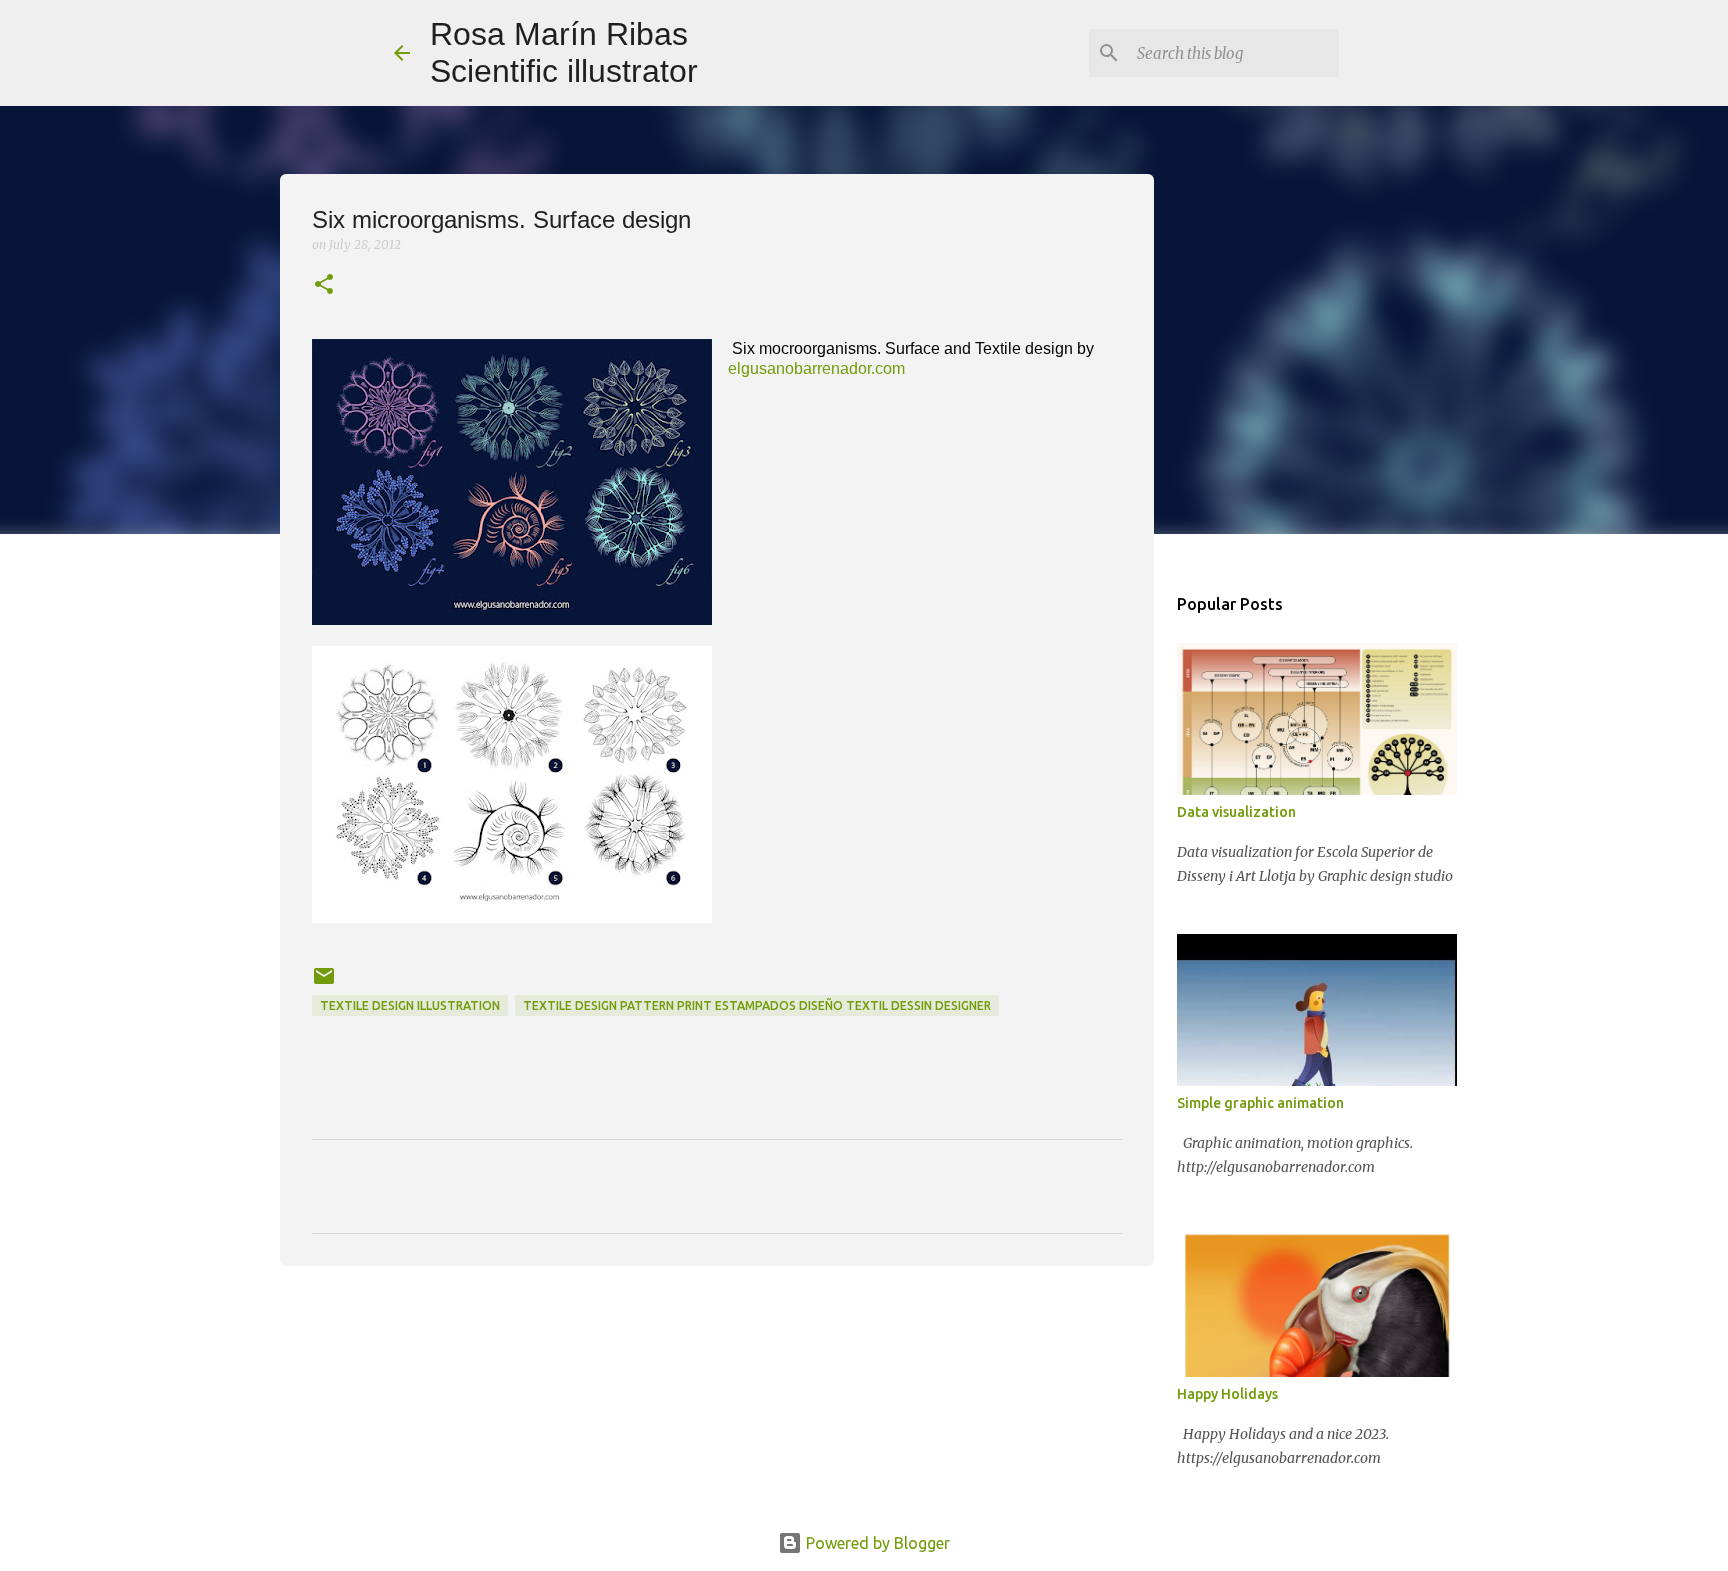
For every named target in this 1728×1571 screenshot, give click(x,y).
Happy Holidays (1227, 1394)
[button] (324, 285)
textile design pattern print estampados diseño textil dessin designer (757, 1005)
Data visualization (1236, 812)
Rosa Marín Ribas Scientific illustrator (564, 52)
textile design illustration (410, 1005)
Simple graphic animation (1260, 1103)
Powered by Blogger (876, 1543)
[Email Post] (324, 983)
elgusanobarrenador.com (816, 368)
